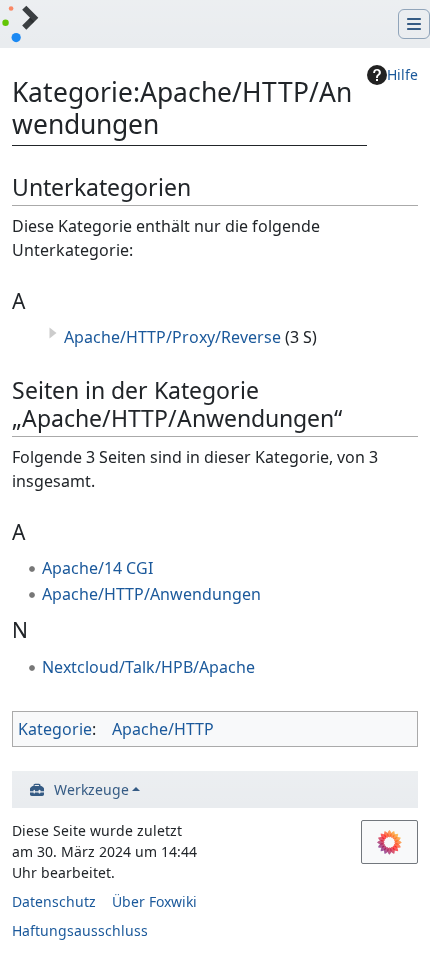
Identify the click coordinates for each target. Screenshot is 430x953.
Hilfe (402, 74)
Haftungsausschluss (80, 930)
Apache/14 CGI (97, 568)
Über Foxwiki (154, 901)
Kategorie (55, 729)
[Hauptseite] (20, 25)
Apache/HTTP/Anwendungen (151, 594)
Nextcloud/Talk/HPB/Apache (148, 667)
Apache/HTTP (163, 729)
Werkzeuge (91, 789)
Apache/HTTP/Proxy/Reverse (172, 337)
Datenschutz (54, 901)
